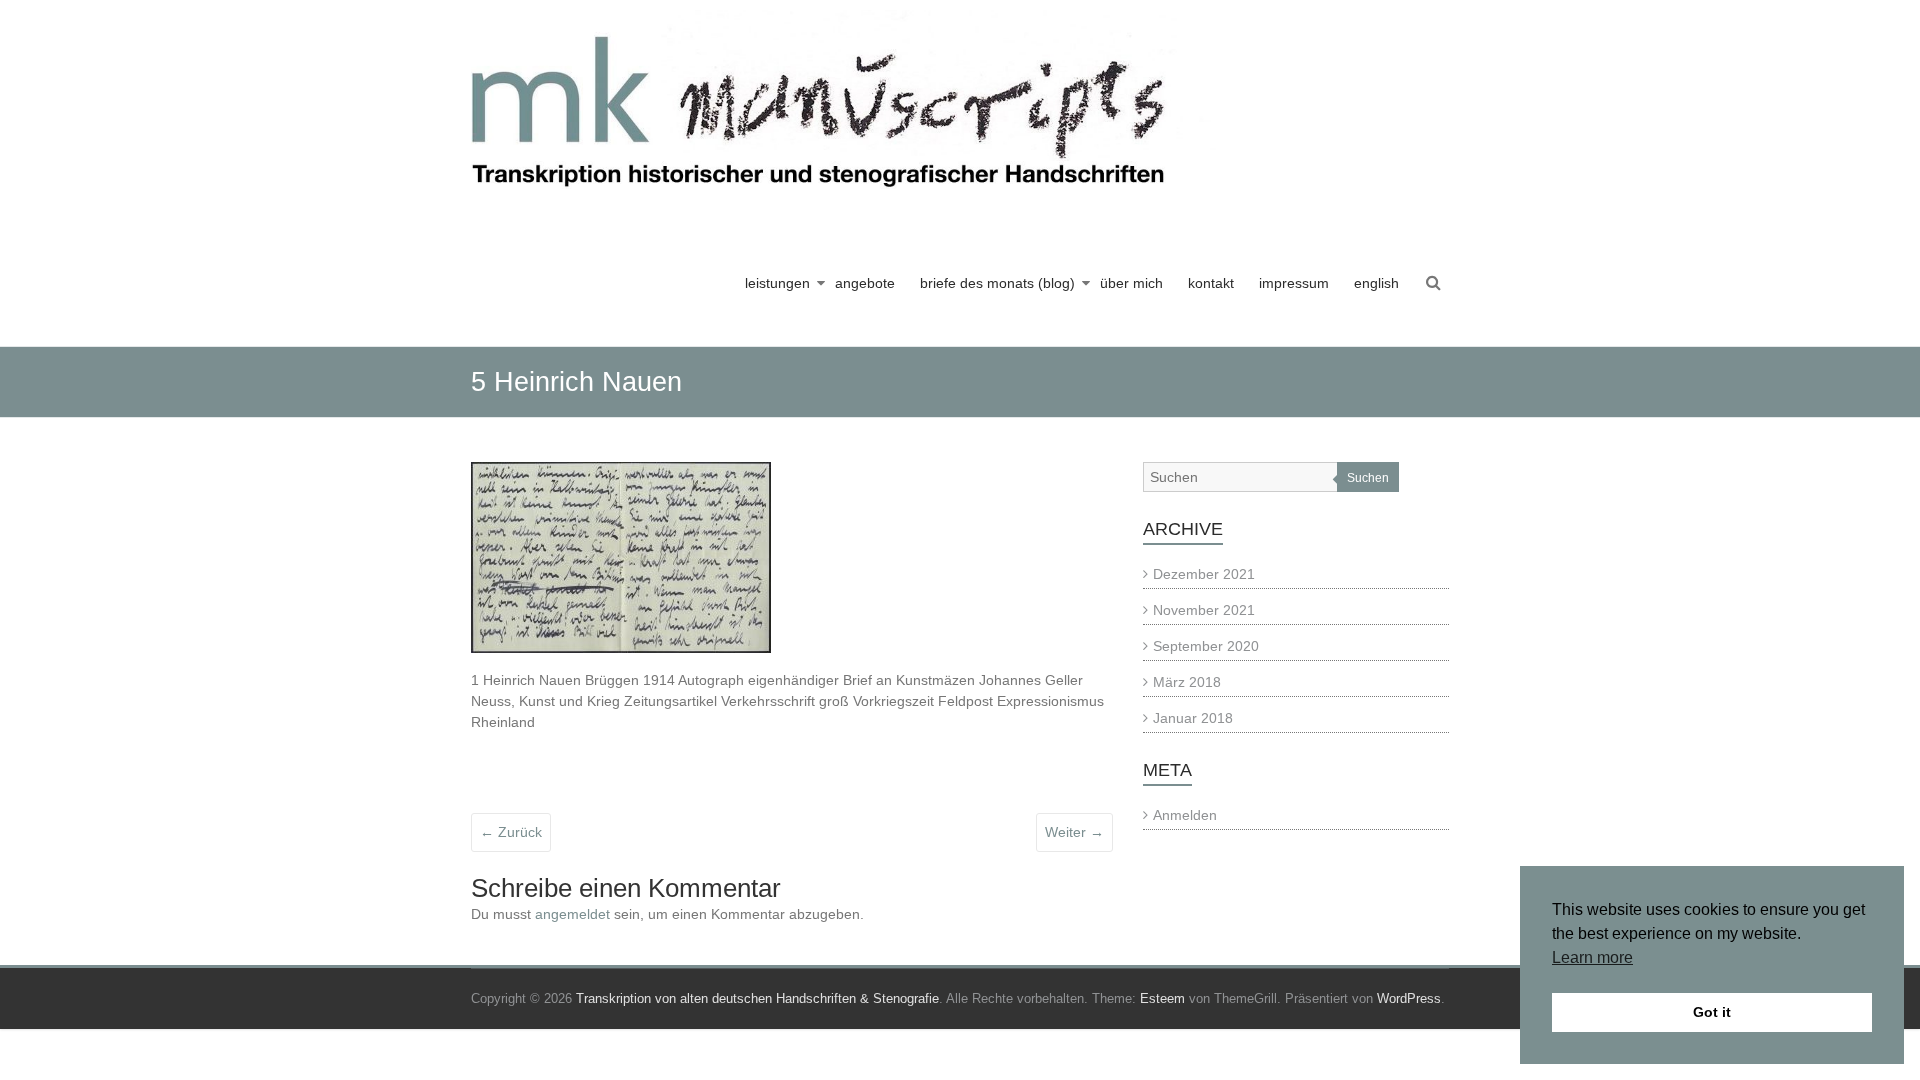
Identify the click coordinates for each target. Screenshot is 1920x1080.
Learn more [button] (1592, 957)
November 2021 (1204, 610)
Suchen (1368, 478)
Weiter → (1074, 832)
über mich (1131, 283)
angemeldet (572, 914)
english (1376, 283)
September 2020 (1206, 646)
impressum (1294, 283)
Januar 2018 (1193, 718)
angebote (865, 283)
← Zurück (511, 832)
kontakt (1211, 283)
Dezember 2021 (1204, 574)
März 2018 (1187, 682)
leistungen (777, 283)
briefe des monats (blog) (997, 283)
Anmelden (1185, 815)
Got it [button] (1712, 1012)
